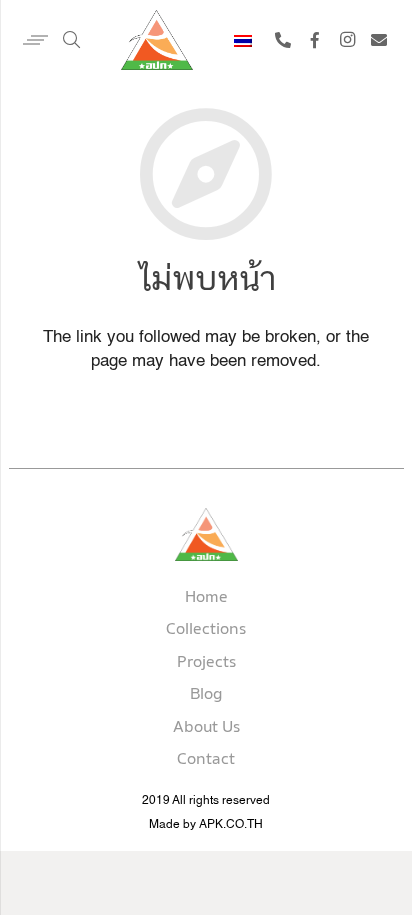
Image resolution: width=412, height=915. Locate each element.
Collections (206, 629)
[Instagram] (347, 40)
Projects (206, 662)
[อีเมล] (379, 40)
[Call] (283, 40)
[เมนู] (25, 40)
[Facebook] (315, 40)
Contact (206, 759)
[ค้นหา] (70, 40)
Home (206, 597)
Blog (206, 694)
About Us (206, 727)
